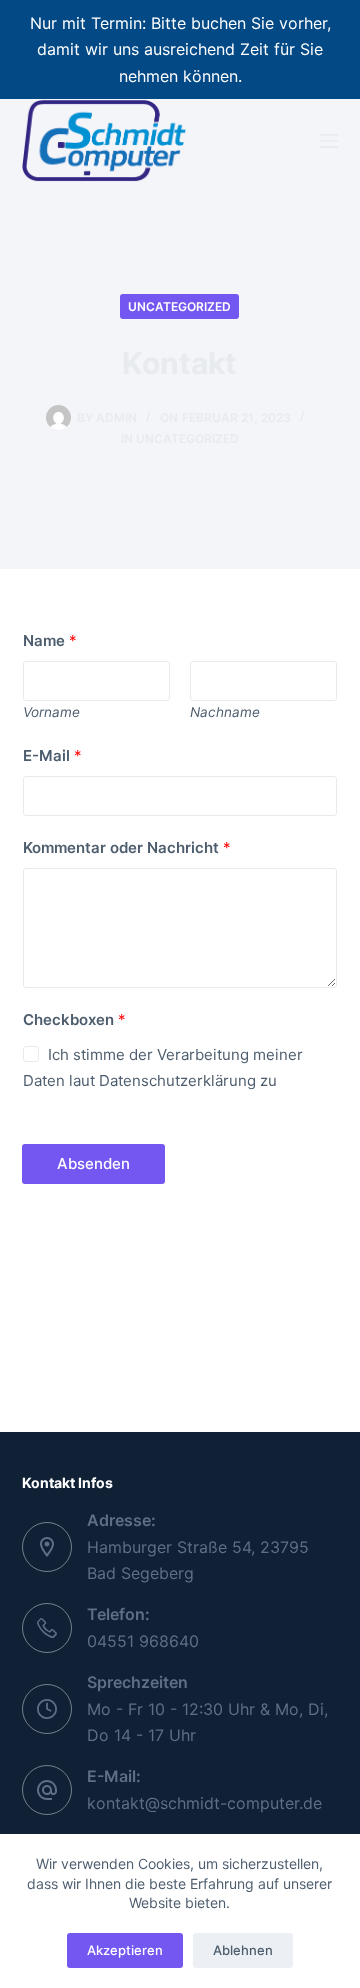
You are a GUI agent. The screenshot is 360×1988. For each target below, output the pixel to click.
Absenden (93, 1163)
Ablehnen (243, 1950)
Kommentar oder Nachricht (127, 847)
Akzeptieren (125, 1950)
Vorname (51, 712)
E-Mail (52, 755)
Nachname (225, 712)
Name (50, 640)
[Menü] (329, 141)
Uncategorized (179, 306)
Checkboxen (74, 1019)
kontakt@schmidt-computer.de (204, 1803)
